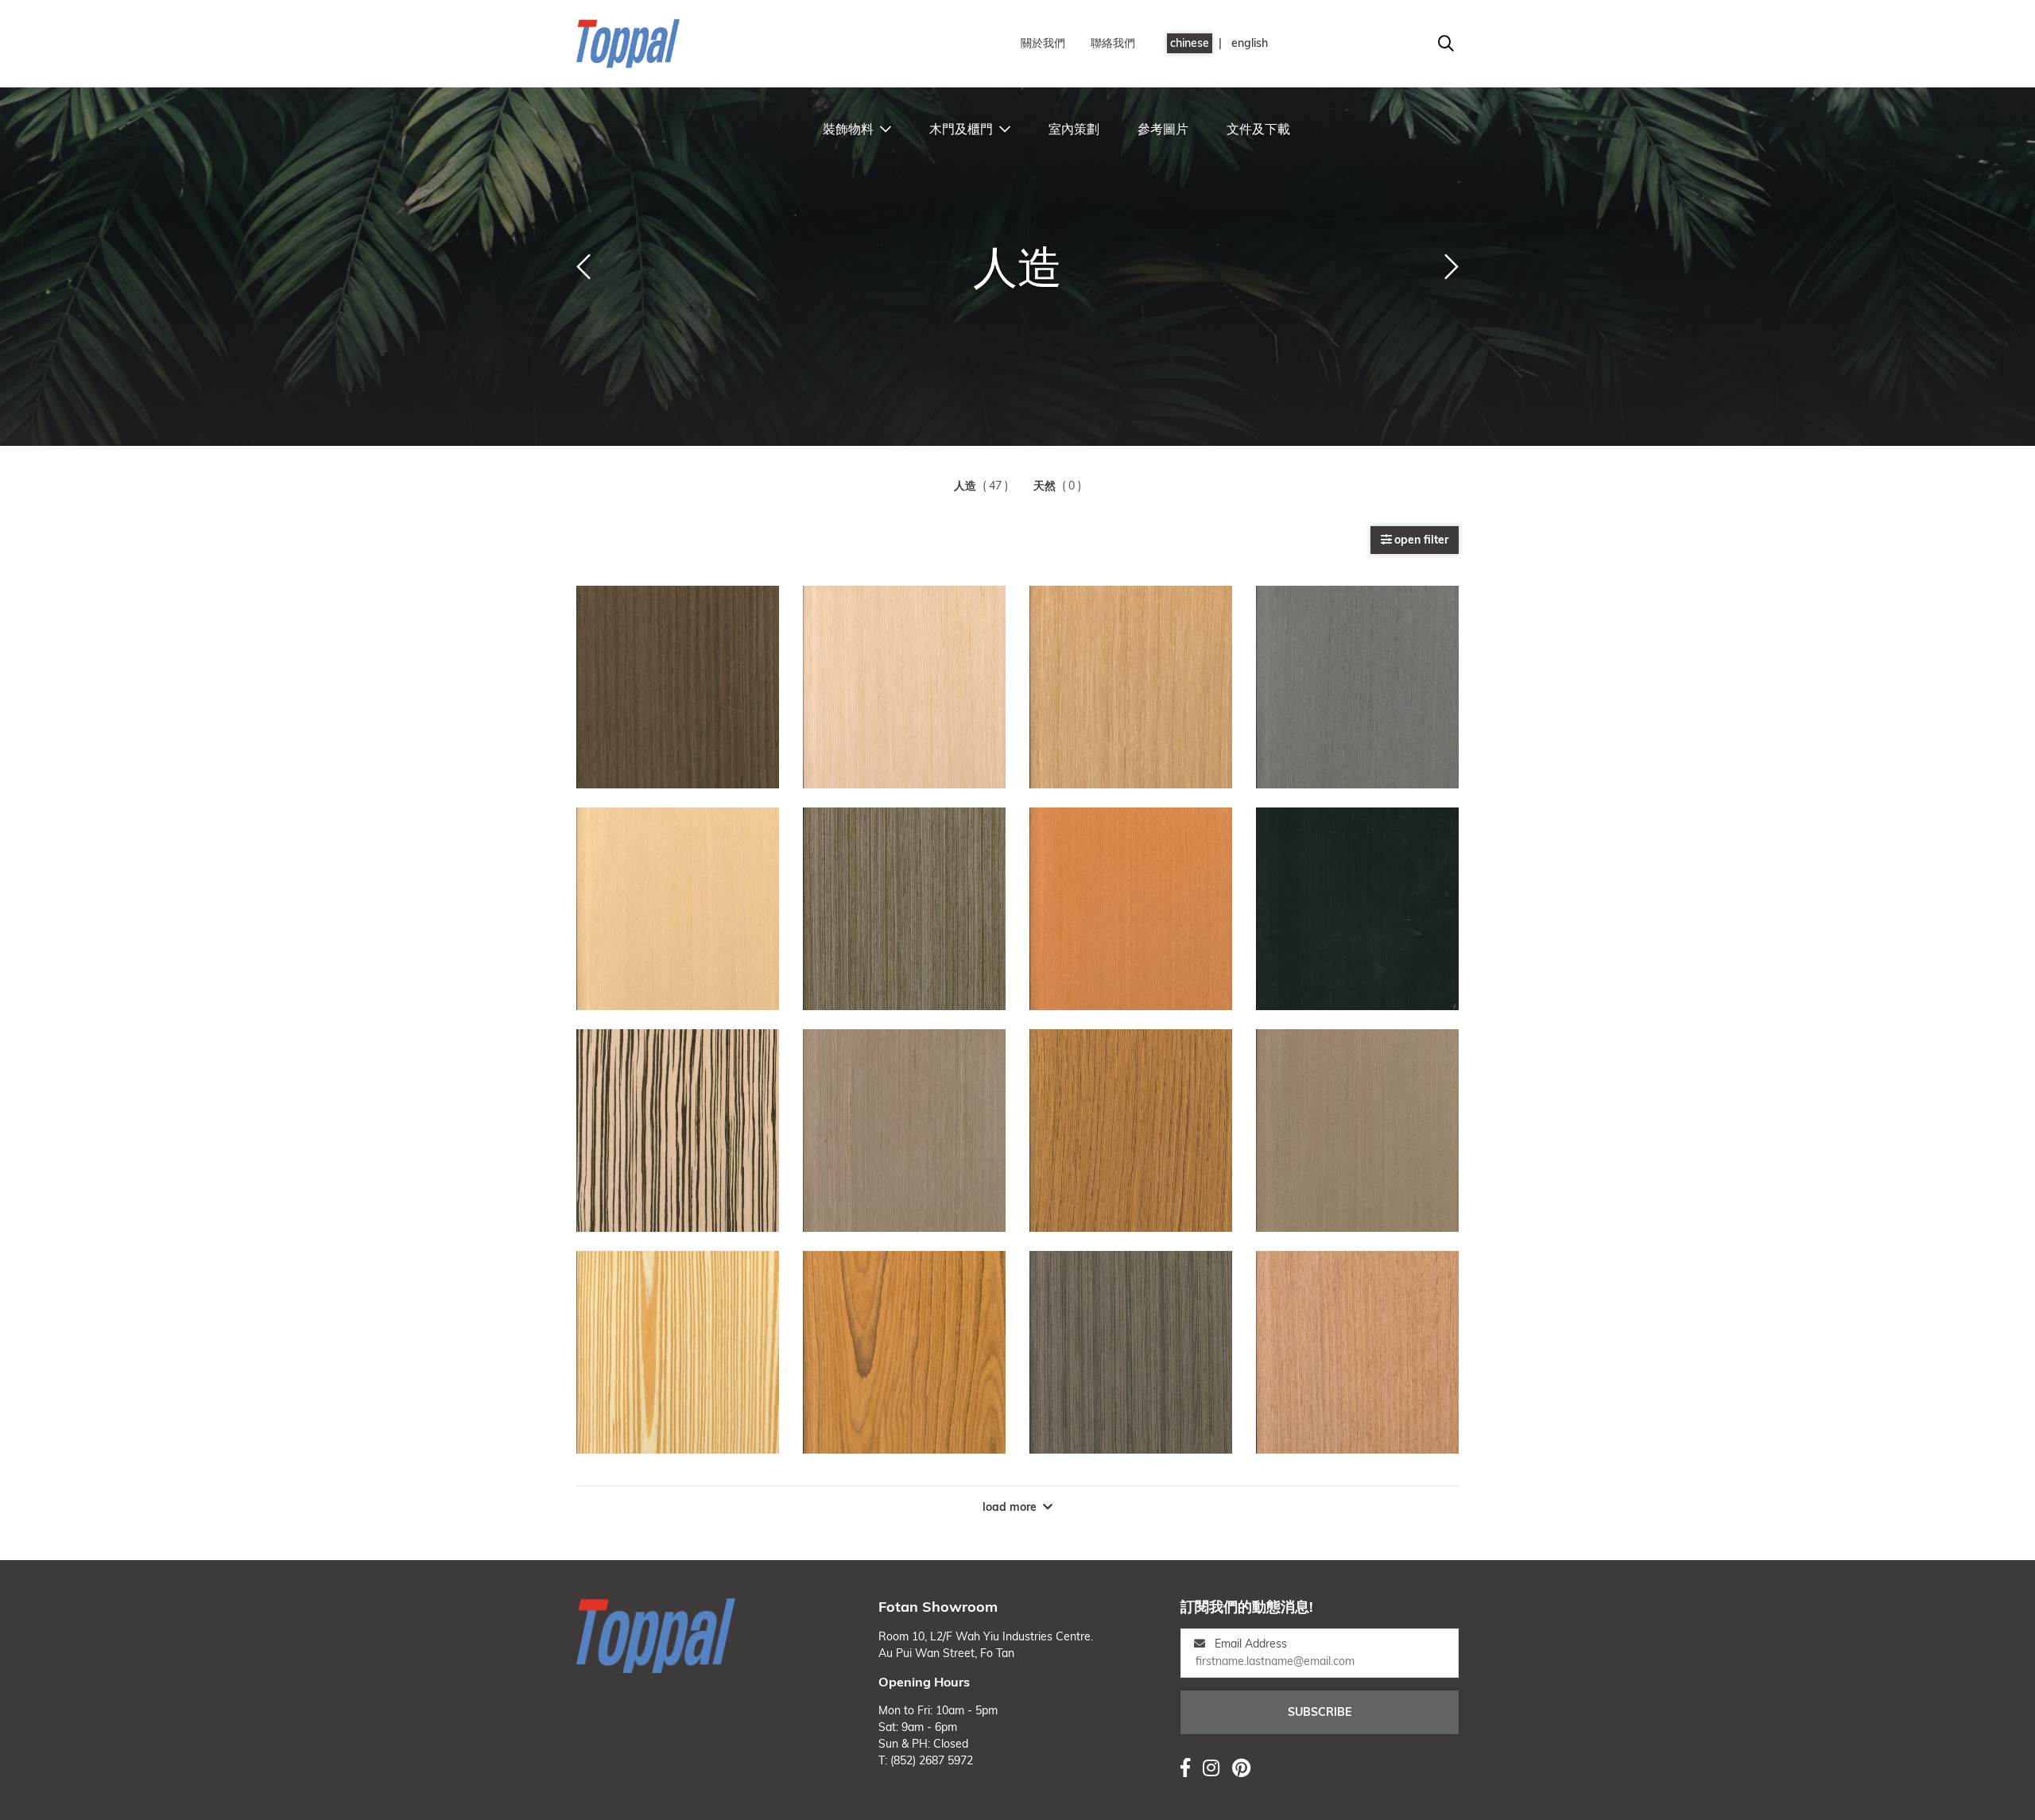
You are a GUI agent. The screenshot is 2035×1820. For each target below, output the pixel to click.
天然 (1045, 486)
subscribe (1320, 1712)
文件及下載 (1258, 129)
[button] (583, 267)
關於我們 (1043, 43)
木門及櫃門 (961, 129)
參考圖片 (1163, 129)
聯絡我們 (1113, 43)
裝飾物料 (848, 129)
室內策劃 (1074, 129)
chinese (1190, 43)
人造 (965, 486)
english (1250, 43)
